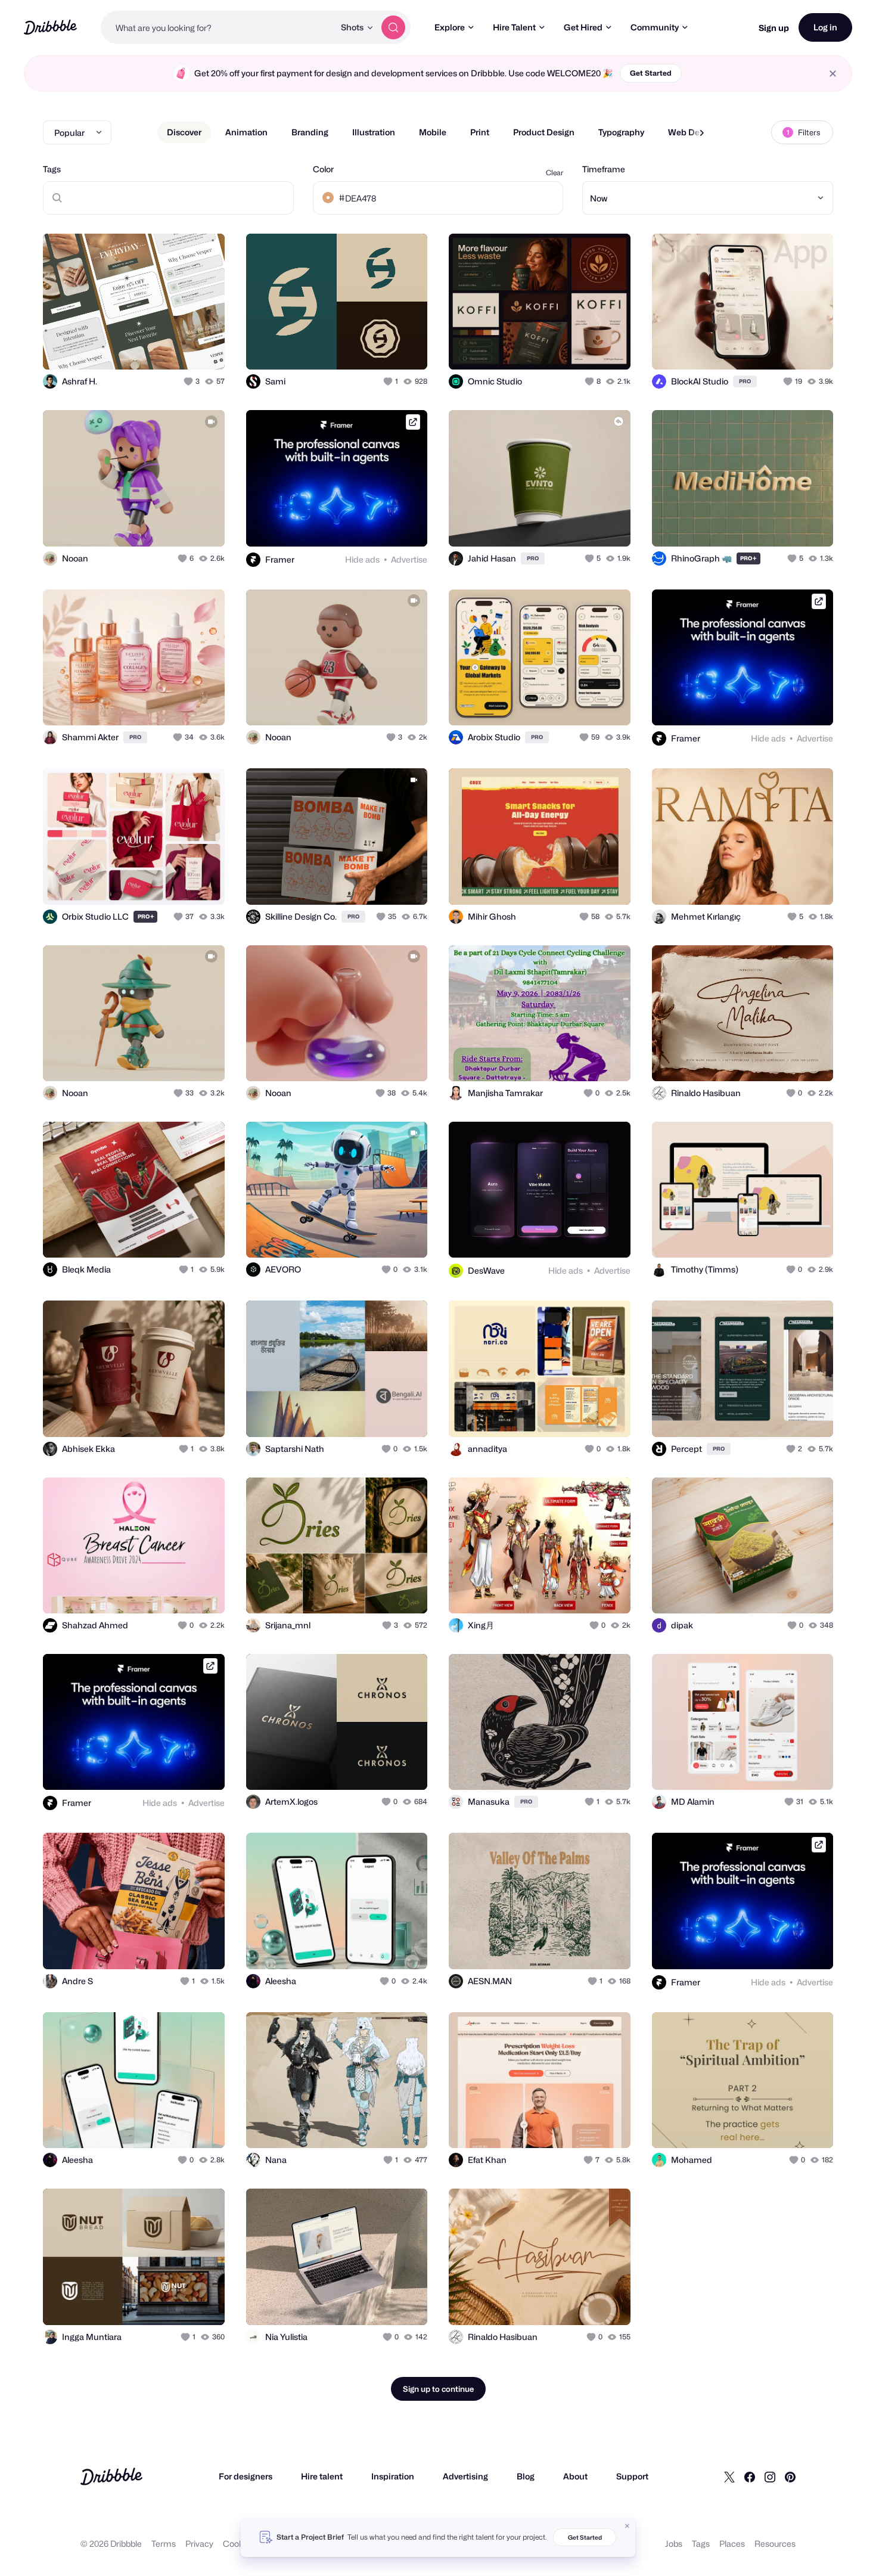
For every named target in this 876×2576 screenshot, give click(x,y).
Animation (246, 132)
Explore (450, 27)
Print (480, 132)
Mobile (433, 132)
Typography (621, 132)
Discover (184, 132)
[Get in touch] (155, 347)
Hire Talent (514, 27)
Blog (526, 2476)
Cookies (239, 2544)
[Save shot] (179, 347)
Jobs (674, 2544)
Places (732, 2544)
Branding (310, 132)
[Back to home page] (50, 27)
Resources (775, 2544)
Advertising (465, 2476)
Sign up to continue (438, 2389)
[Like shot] (203, 347)
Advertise (409, 559)
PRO (745, 381)
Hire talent (322, 2476)
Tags (52, 169)
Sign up (774, 28)
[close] (833, 74)
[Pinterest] (790, 2476)
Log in (825, 27)
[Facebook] (750, 2476)
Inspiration (393, 2476)
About (575, 2476)
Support (632, 2476)
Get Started (651, 73)
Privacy (199, 2544)
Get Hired (583, 27)
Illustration (374, 132)
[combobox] (218, 27)
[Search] (393, 27)
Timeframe (604, 169)
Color (323, 169)
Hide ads (362, 559)
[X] (729, 2476)
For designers (246, 2476)
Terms (164, 2544)
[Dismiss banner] (628, 2526)
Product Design (544, 132)
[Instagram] (770, 2476)
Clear (555, 173)
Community (655, 27)
